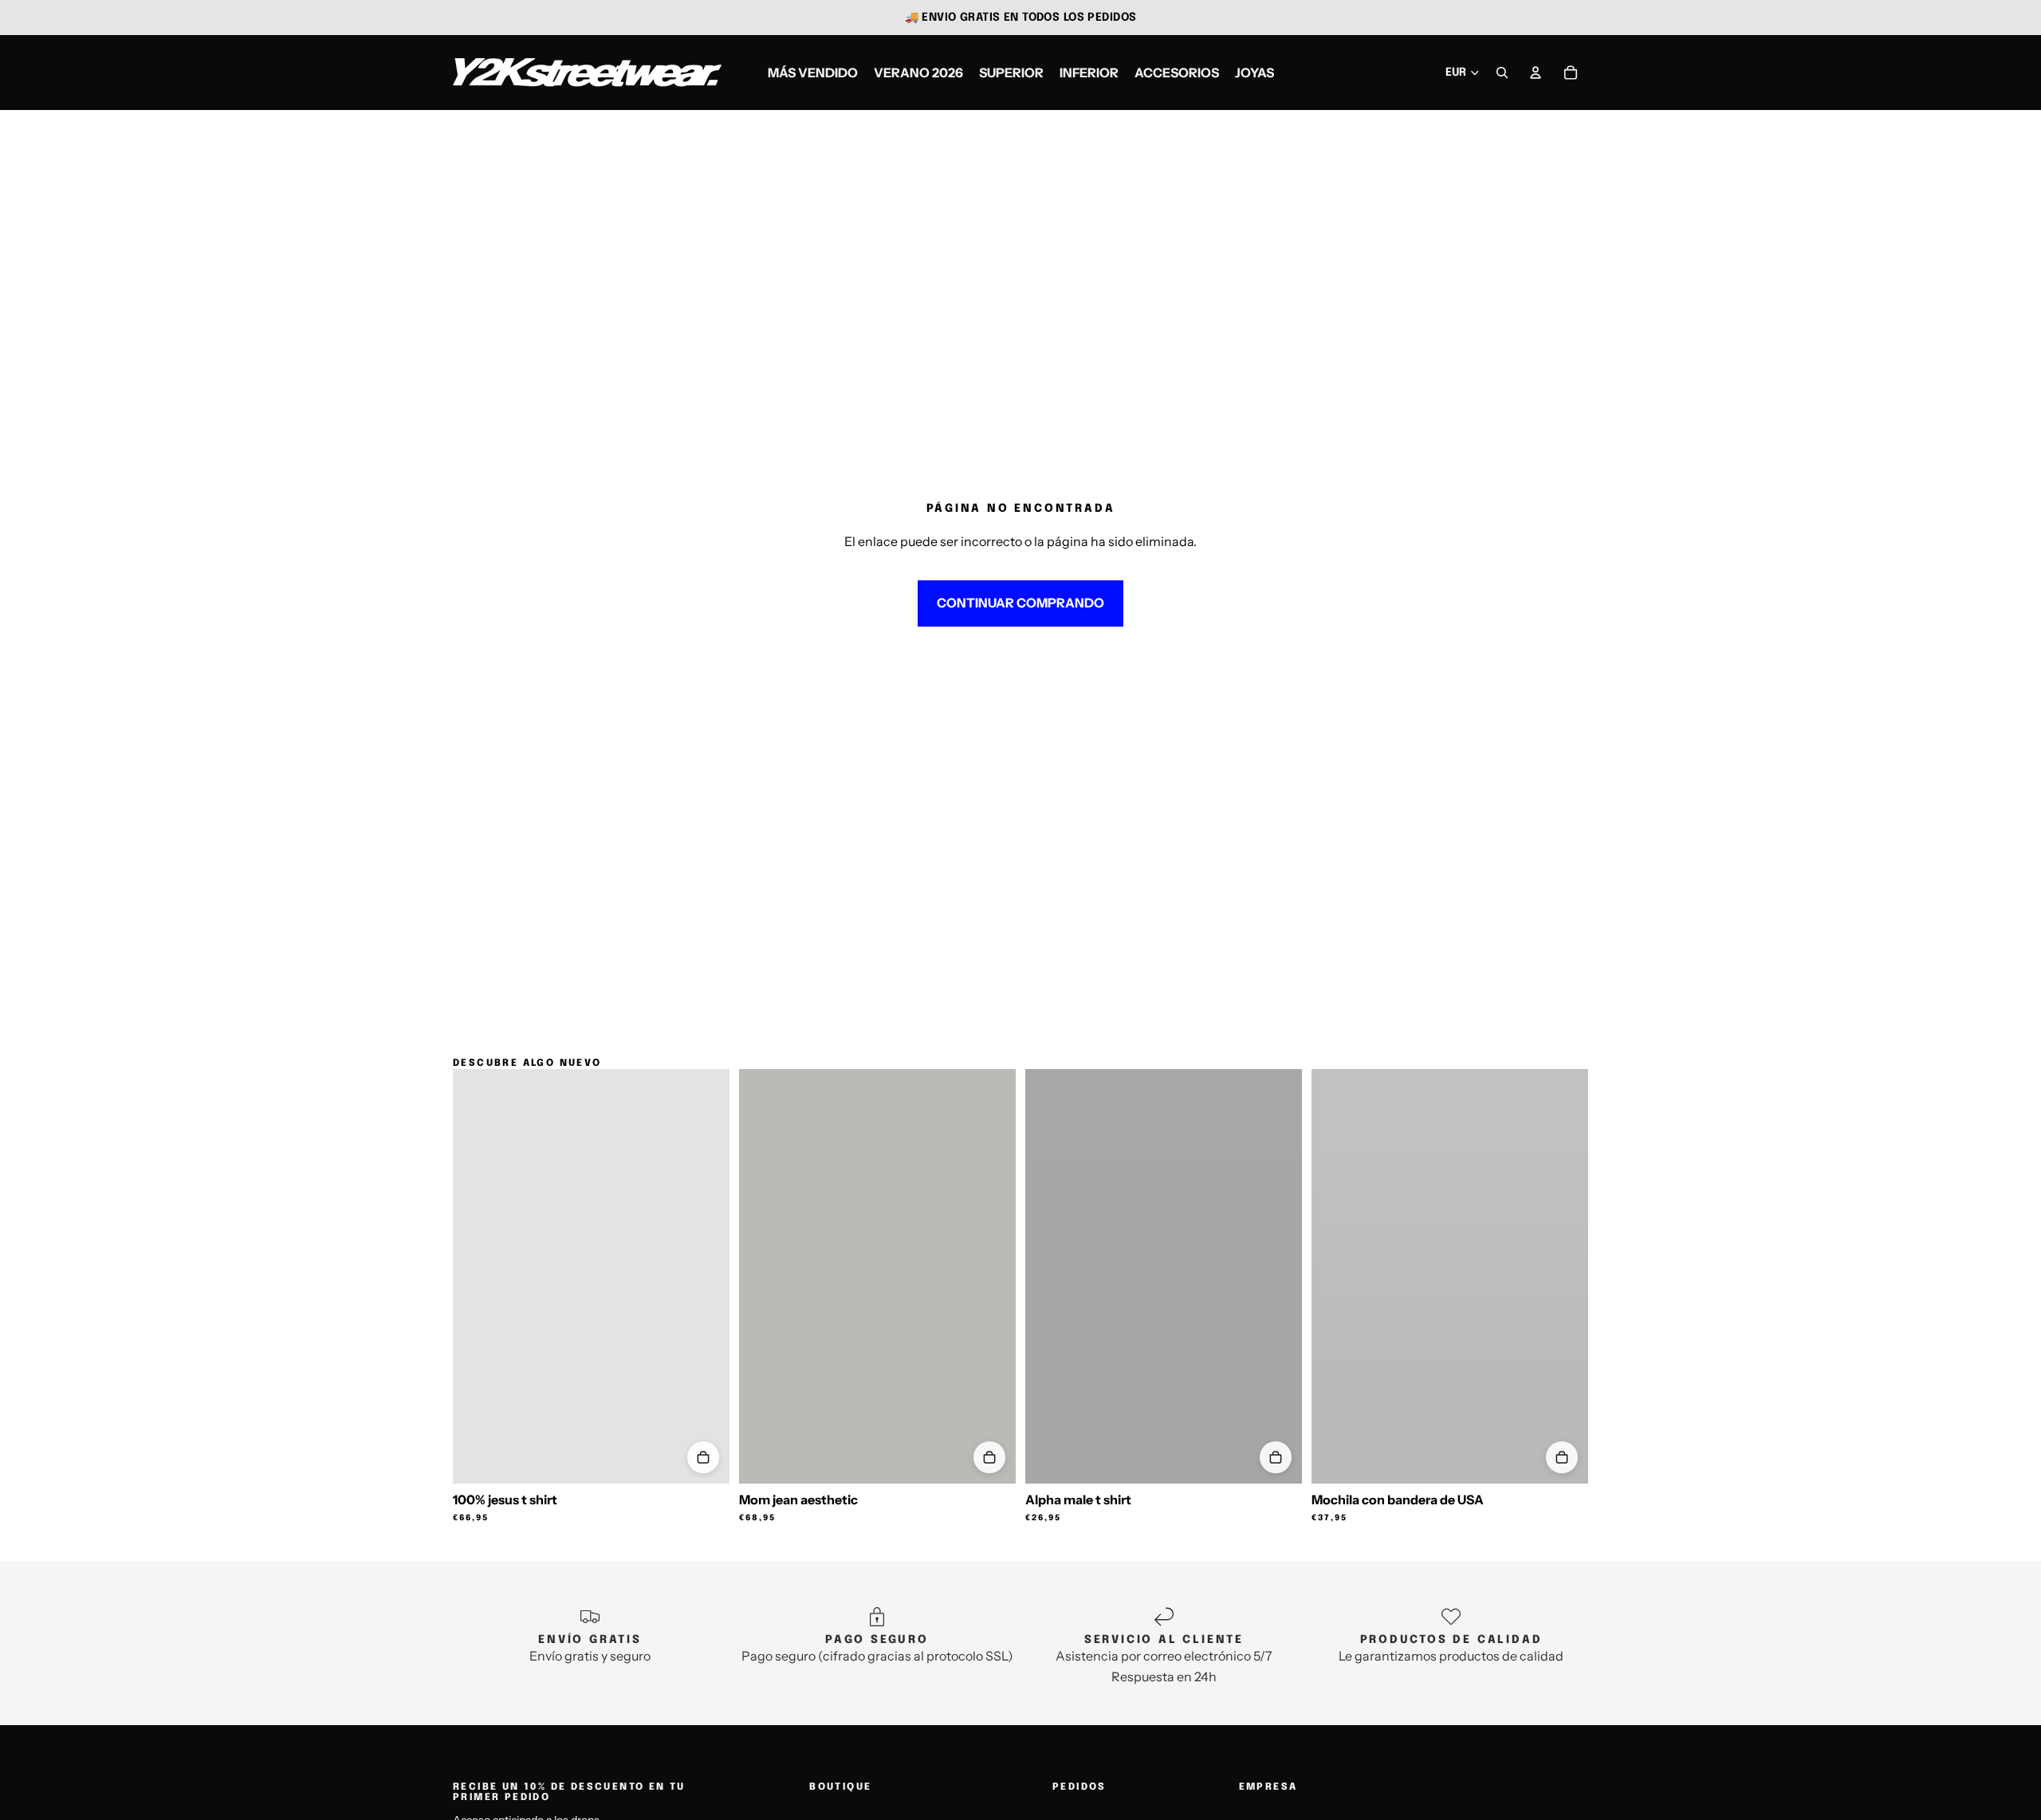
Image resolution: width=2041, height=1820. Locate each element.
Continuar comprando (1020, 603)
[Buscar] (1502, 73)
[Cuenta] (1536, 73)
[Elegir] (703, 1457)
